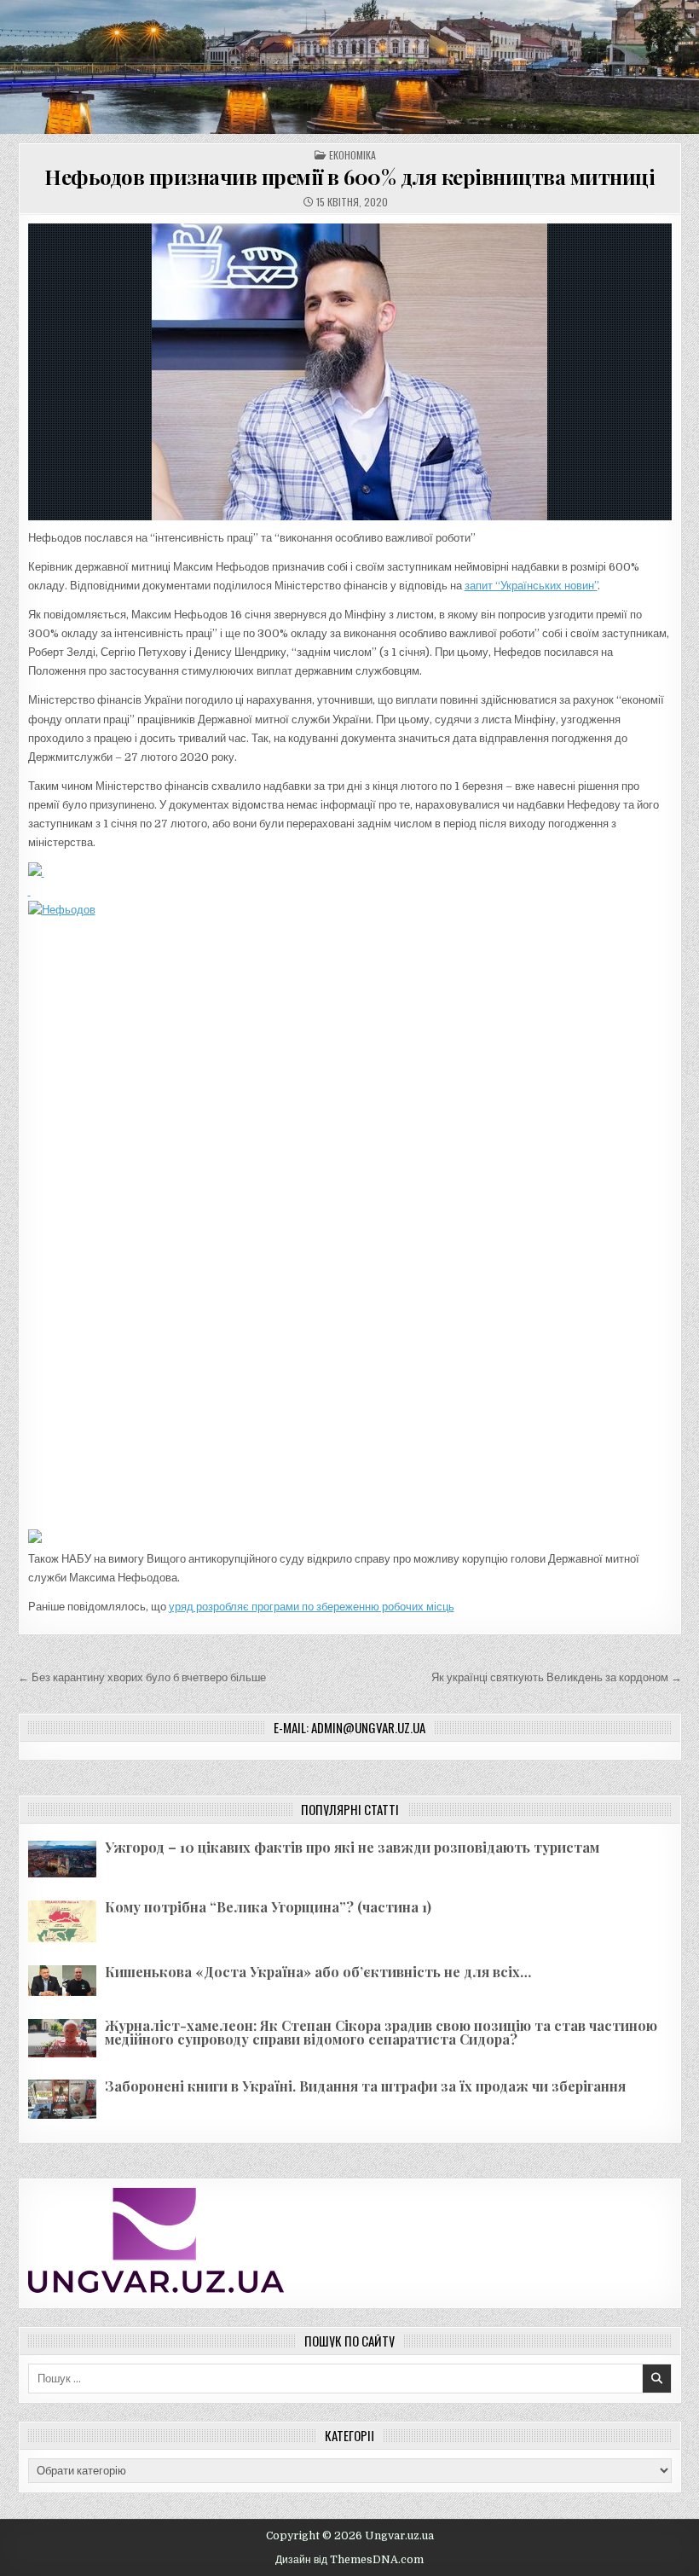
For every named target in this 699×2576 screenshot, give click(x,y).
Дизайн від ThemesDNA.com (349, 2560)
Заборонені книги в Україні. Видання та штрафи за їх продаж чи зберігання (365, 2086)
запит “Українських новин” (531, 586)
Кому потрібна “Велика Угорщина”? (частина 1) (268, 1907)
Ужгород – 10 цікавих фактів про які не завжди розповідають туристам (352, 1847)
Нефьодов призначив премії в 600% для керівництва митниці (349, 177)
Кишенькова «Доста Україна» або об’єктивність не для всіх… (318, 1972)
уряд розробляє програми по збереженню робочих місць (312, 1607)
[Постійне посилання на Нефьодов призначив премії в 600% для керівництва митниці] (350, 372)
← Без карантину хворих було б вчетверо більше (142, 1677)
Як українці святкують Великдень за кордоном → (557, 1677)
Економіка (352, 155)
